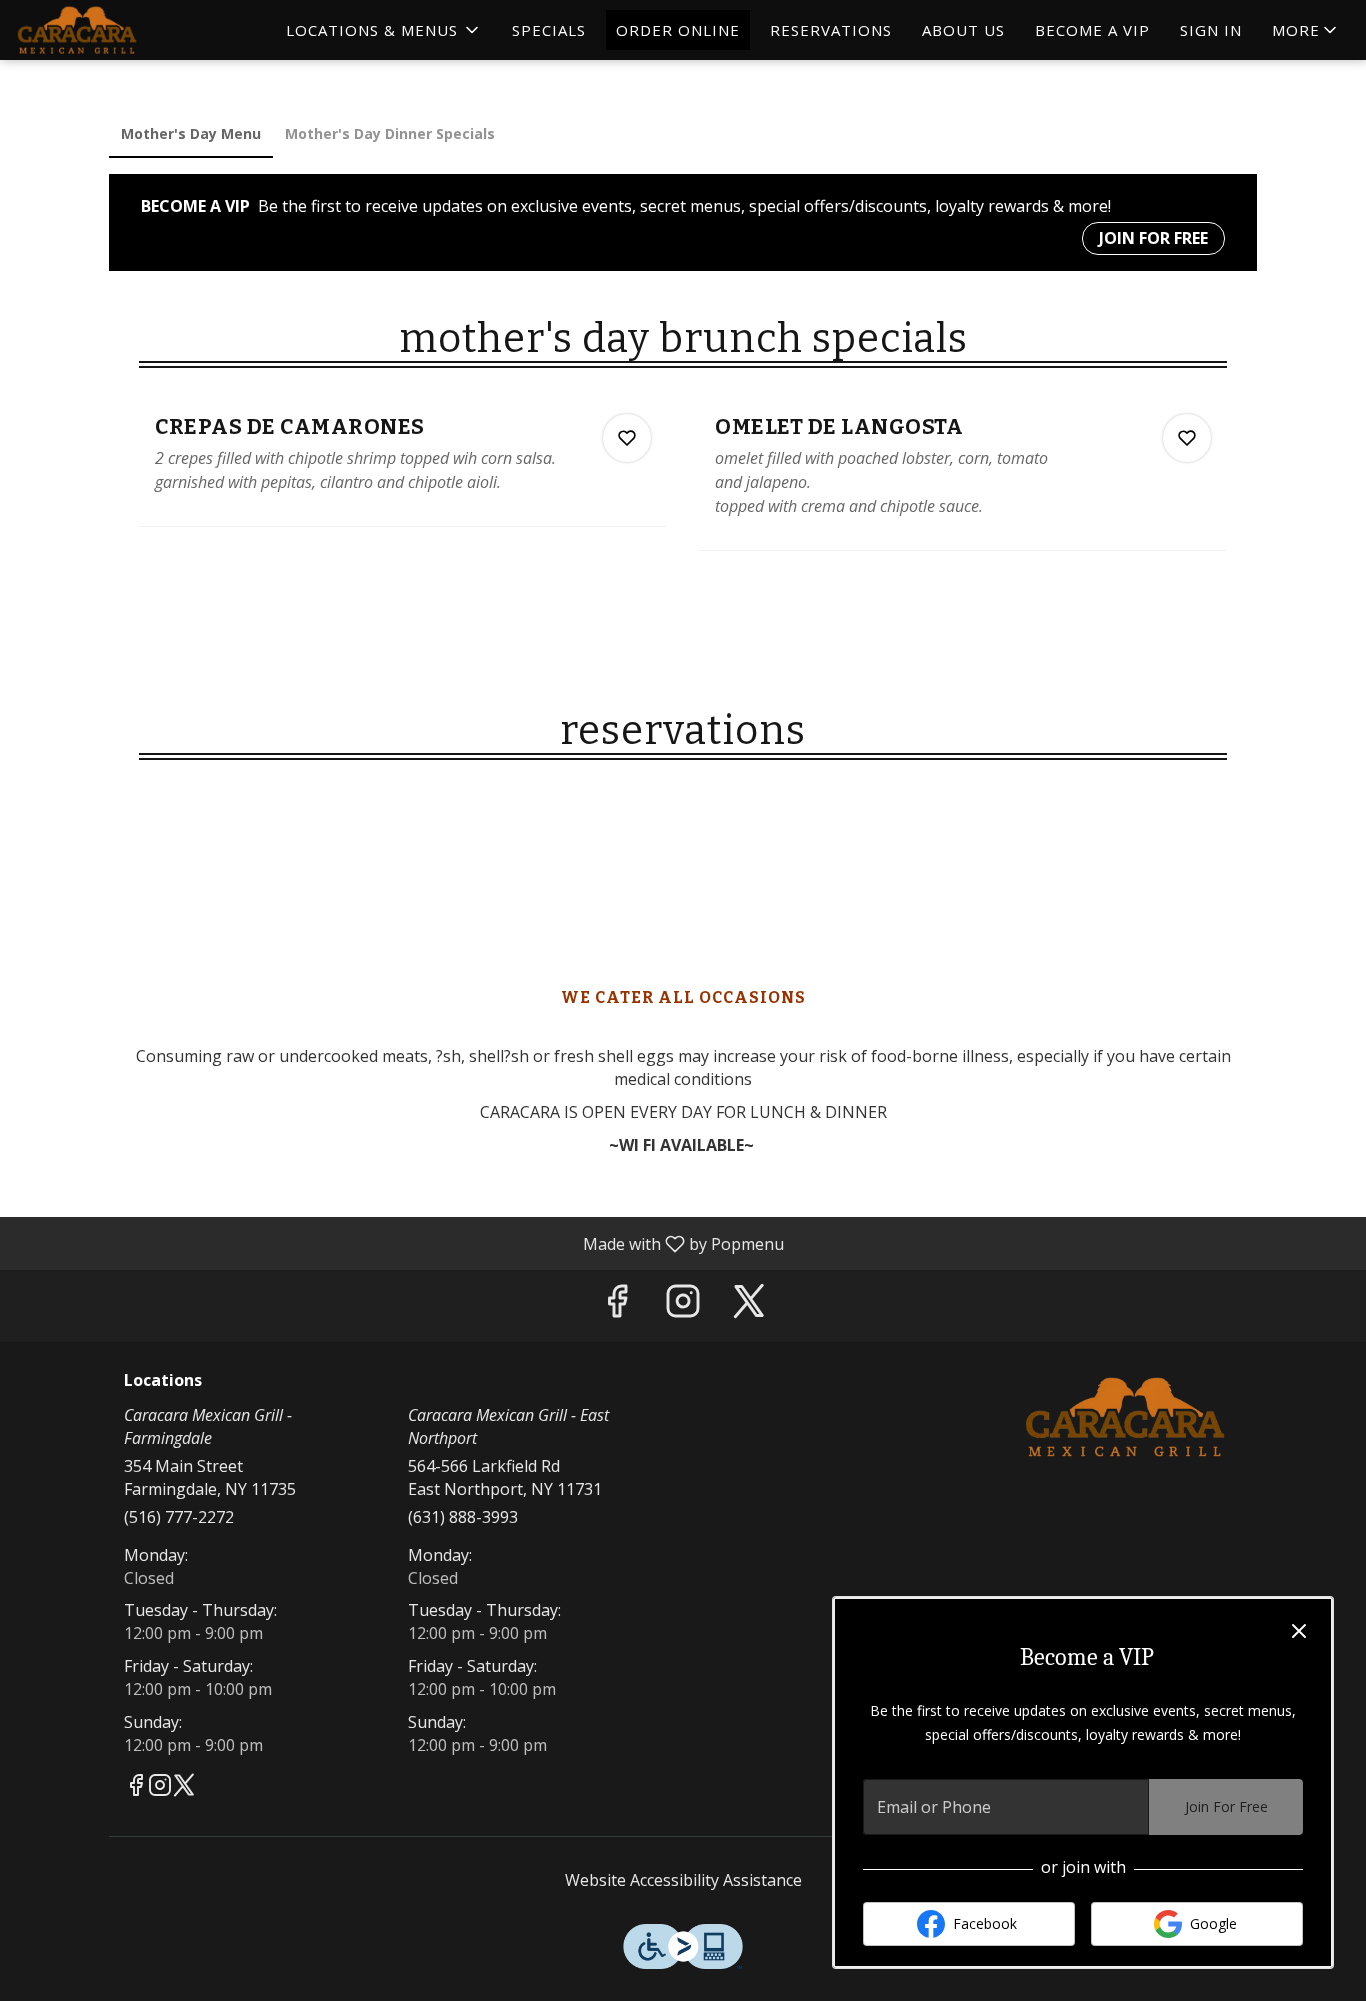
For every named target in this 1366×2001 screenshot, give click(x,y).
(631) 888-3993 (463, 1517)
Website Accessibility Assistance (683, 1880)
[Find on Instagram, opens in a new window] (683, 1305)
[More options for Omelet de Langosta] (1187, 438)
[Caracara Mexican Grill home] (106, 30)
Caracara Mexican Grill (1125, 1417)
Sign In (1211, 30)
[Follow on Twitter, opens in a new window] (749, 1305)
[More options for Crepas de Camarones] (627, 438)
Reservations (831, 30)
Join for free (1153, 238)
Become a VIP (1092, 30)
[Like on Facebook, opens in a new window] (617, 1305)
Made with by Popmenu (399, 1243)
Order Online (678, 30)
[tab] (191, 134)
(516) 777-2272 (179, 1517)
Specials (549, 30)
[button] (384, 30)
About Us (963, 30)
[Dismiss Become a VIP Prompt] (1299, 1631)
